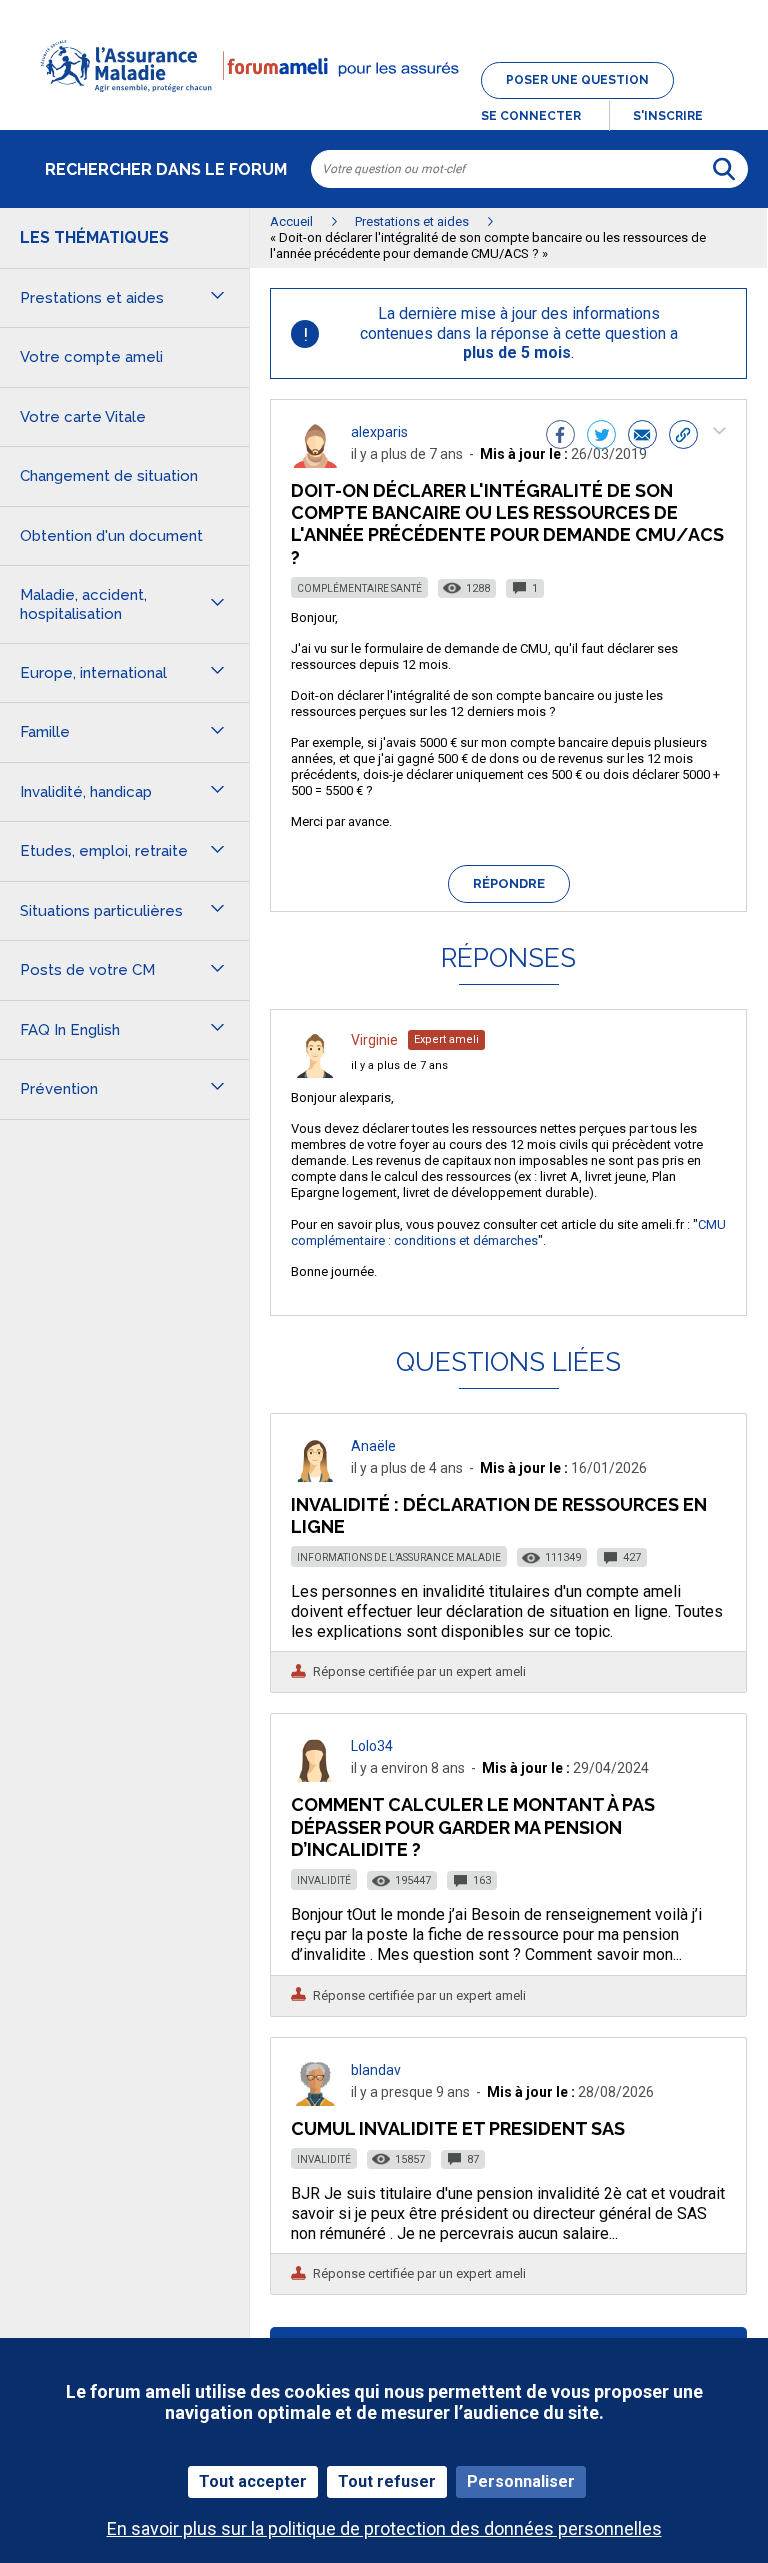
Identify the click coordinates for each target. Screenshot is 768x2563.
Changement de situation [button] (109, 476)
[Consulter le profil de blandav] (315, 2100)
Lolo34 (372, 1746)
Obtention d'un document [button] (111, 536)
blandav (376, 2070)
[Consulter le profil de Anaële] (315, 1476)
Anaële (373, 1446)
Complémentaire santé (359, 588)
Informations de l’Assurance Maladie (399, 1557)
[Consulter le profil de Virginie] (315, 1072)
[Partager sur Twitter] (601, 437)
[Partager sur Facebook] (560, 437)
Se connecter (531, 116)
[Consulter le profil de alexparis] (315, 462)
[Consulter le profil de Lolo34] (315, 1776)
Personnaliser (521, 2481)
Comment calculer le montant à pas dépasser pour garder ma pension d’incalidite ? (473, 1826)
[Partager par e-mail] (642, 437)
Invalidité (324, 1880)
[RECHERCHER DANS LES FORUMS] (724, 169)
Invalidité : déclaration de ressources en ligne (499, 1515)
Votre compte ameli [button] (91, 357)
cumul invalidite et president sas (458, 2128)
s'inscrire (668, 116)
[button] (384, 104)
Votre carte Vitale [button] (83, 417)
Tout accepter (253, 2481)
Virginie (374, 1040)
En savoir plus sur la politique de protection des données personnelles (384, 2528)
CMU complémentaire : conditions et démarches (508, 1232)
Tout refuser (387, 2481)
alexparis (379, 432)
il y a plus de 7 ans (399, 1065)
